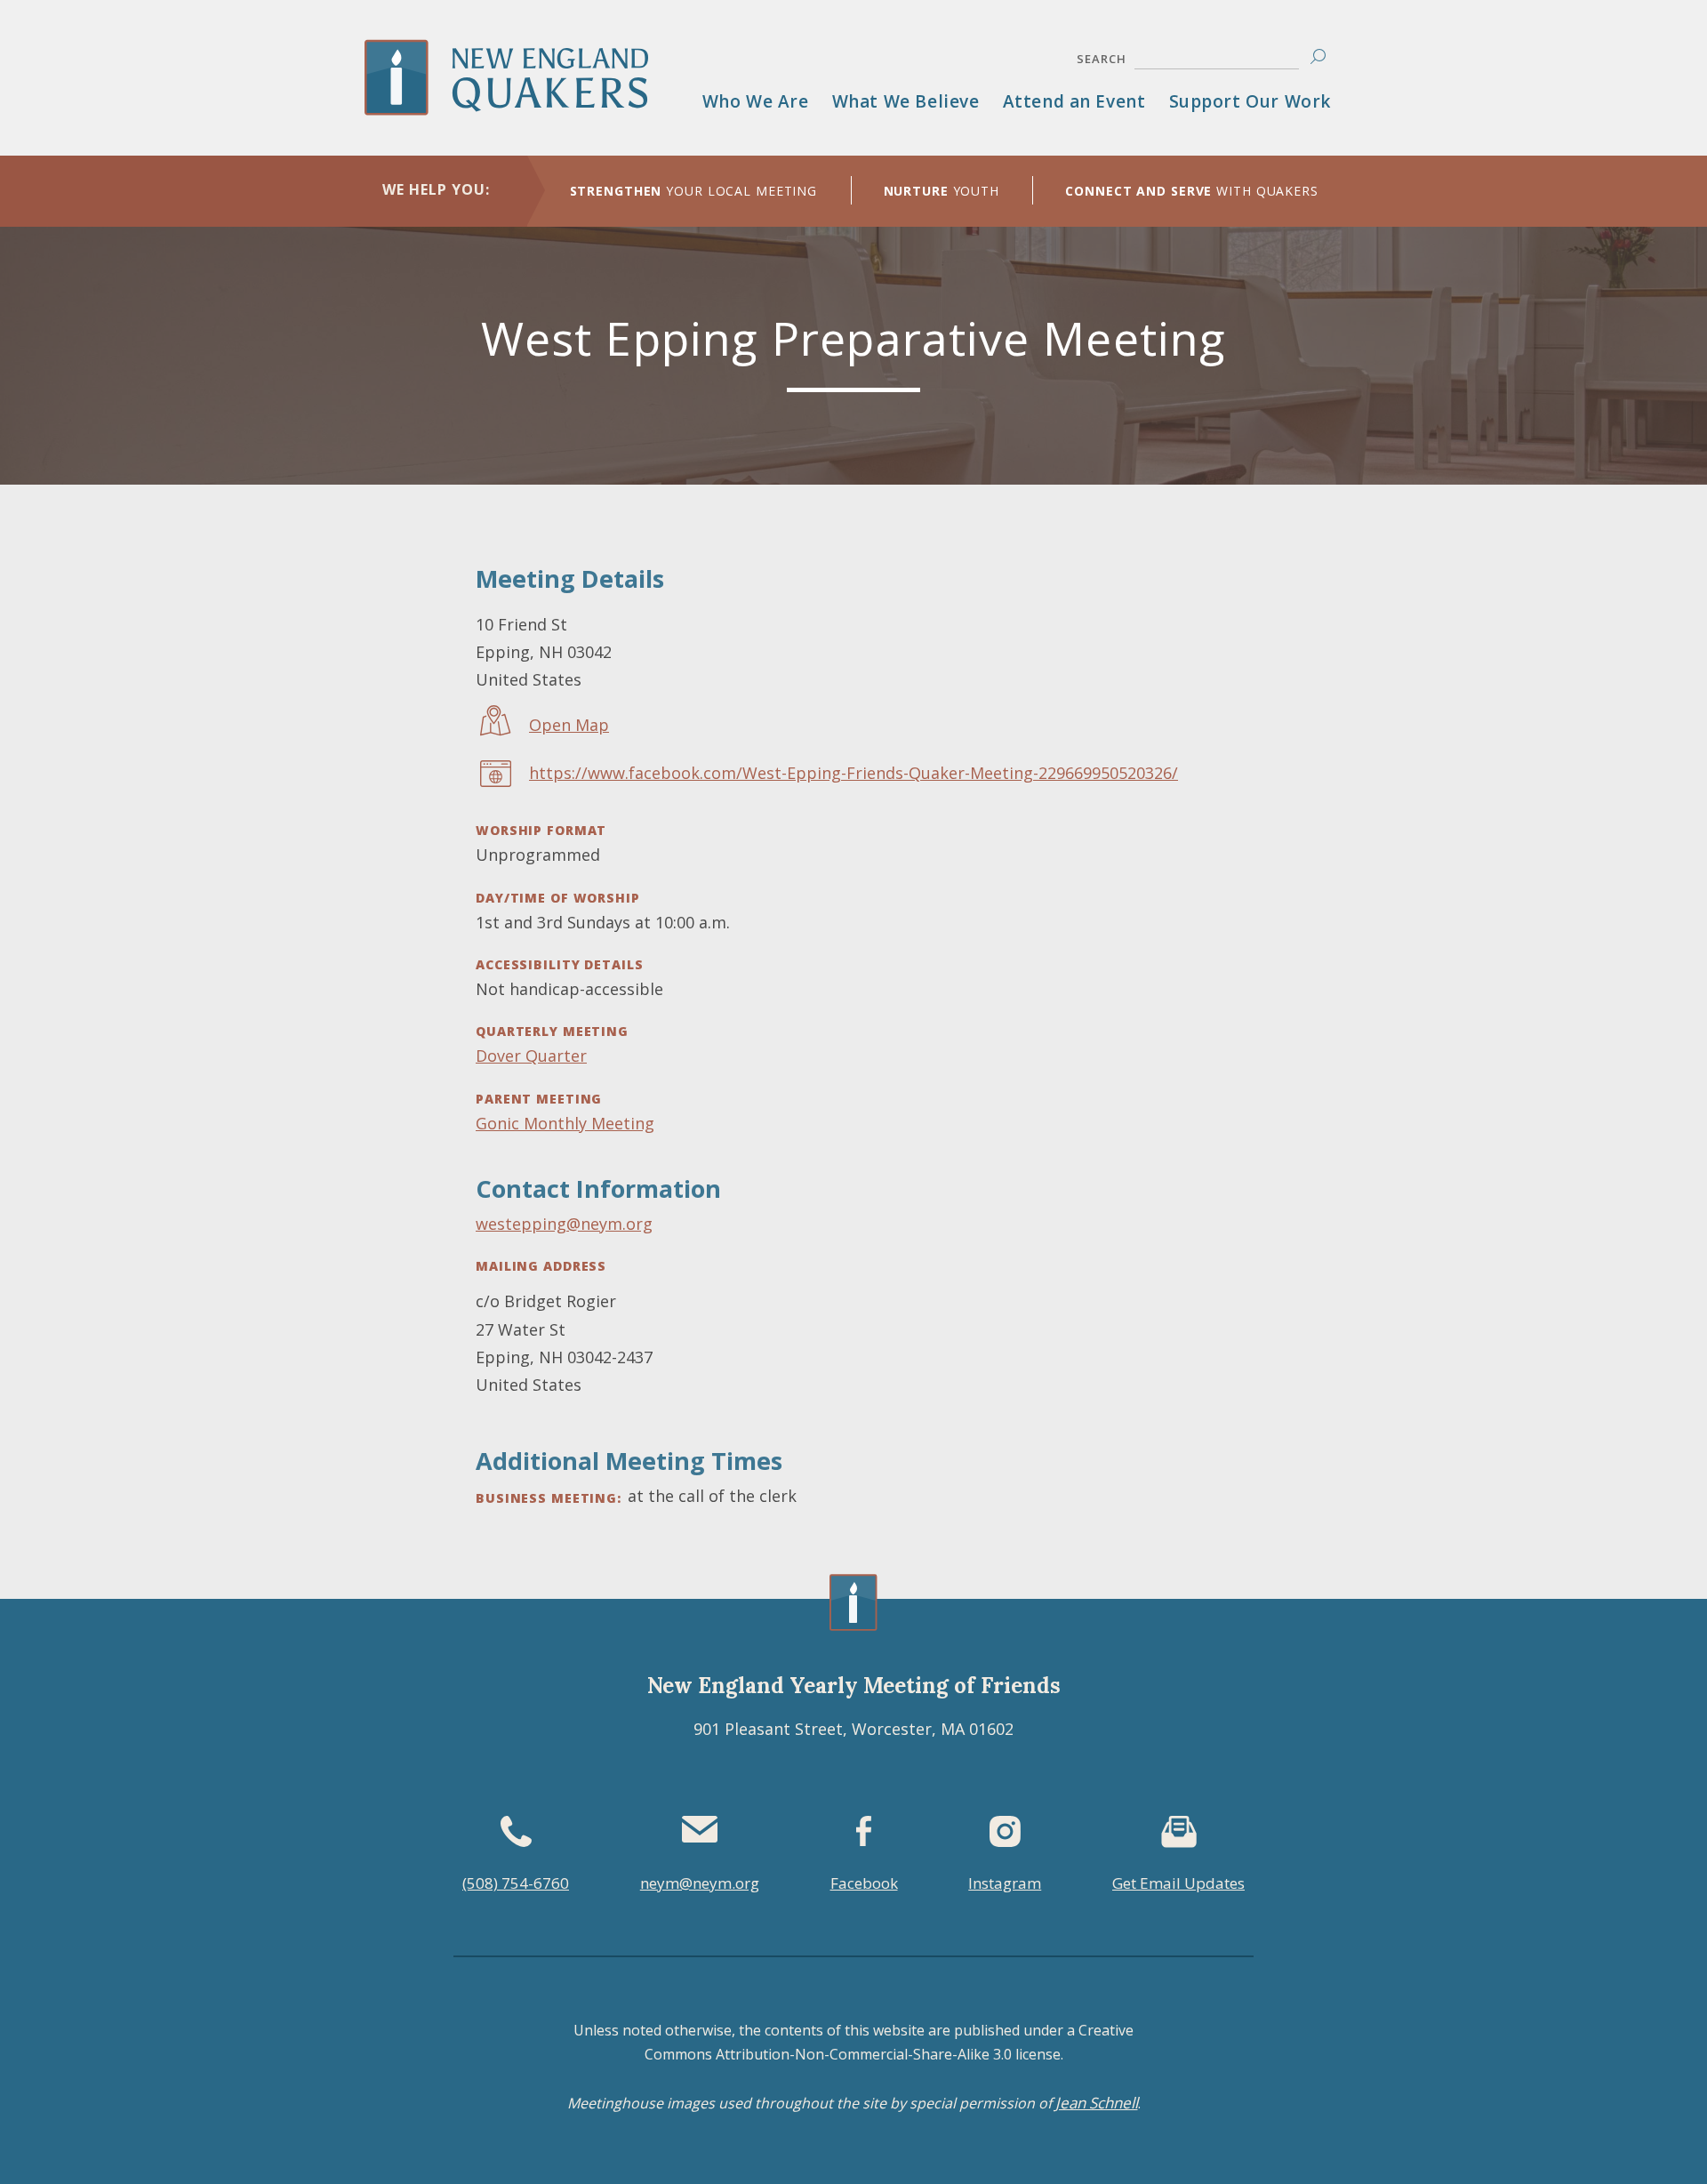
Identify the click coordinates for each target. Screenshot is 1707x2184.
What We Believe (906, 101)
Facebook (864, 1883)
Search (1102, 59)
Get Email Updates (1178, 1883)
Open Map (569, 725)
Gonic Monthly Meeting (565, 1123)
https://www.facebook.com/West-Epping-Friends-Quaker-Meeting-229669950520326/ (853, 773)
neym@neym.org (700, 1883)
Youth (942, 191)
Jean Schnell (1097, 2103)
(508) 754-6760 (516, 1883)
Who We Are (756, 101)
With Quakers (1191, 191)
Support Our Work (1250, 101)
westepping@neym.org (564, 1224)
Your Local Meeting (694, 191)
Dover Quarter (531, 1056)
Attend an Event (1074, 101)
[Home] (528, 102)
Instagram (1005, 1883)
